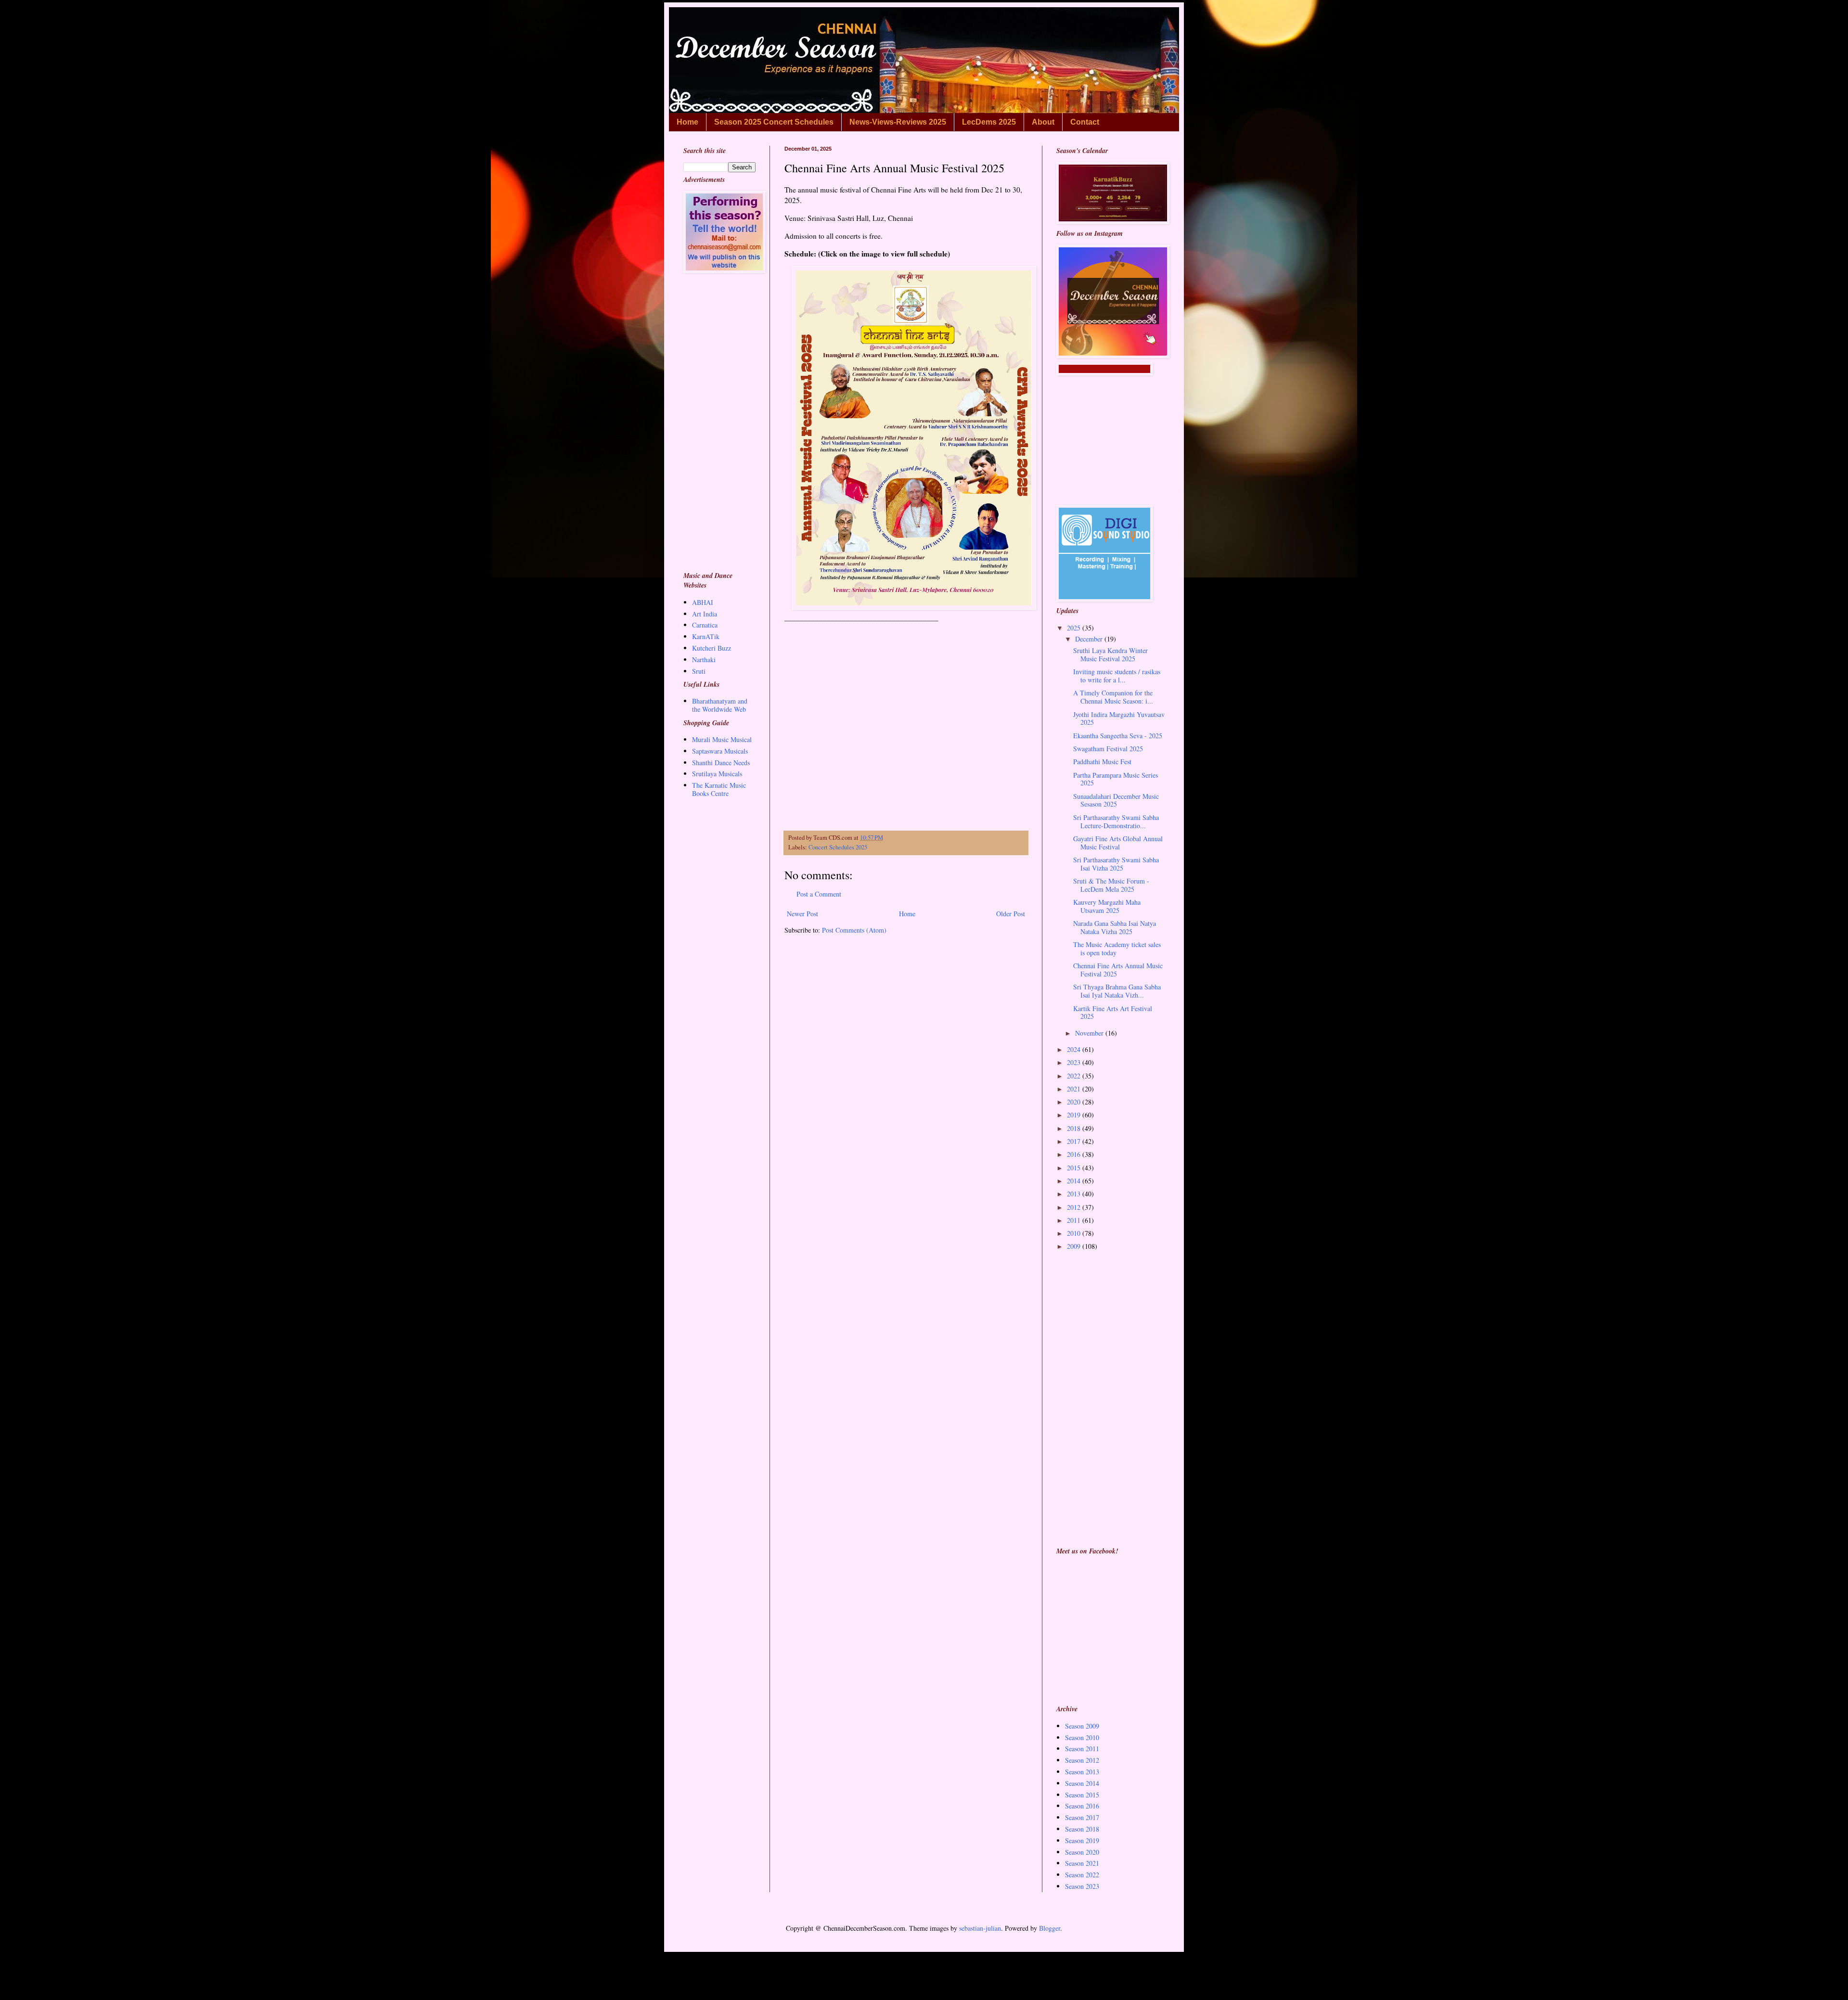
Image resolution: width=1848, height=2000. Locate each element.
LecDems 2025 (989, 122)
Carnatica (705, 625)
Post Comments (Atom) (854, 930)
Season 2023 (1082, 1886)
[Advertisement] (906, 736)
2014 (1075, 1181)
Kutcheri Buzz (712, 648)
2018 (1075, 1128)
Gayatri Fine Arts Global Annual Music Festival (1118, 843)
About (1043, 122)
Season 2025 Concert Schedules (774, 122)
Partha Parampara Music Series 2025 (1116, 779)
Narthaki (704, 660)
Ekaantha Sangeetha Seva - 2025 (1118, 736)
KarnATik (706, 636)
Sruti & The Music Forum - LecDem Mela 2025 (1111, 885)
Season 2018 (1082, 1829)
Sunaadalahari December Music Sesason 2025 (1116, 800)
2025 (1075, 628)
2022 (1075, 1076)
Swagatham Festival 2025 (1108, 749)
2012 (1075, 1207)
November (1090, 1033)
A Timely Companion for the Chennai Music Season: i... (1113, 697)
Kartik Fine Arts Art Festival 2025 (1113, 1013)
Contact (1085, 122)
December (1090, 639)
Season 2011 (1082, 1749)
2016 (1075, 1154)
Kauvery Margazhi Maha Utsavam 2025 (1107, 906)
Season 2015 (1082, 1795)
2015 (1075, 1168)
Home (687, 122)
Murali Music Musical (722, 739)
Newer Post (802, 914)
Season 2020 (1082, 1852)
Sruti (699, 671)
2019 (1075, 1115)
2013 (1075, 1194)
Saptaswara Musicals (720, 751)
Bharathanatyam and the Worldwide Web (720, 705)
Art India (705, 614)
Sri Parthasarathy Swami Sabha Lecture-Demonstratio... (1116, 821)
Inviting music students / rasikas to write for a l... (1117, 676)
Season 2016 (1082, 1806)
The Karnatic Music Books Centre (719, 789)
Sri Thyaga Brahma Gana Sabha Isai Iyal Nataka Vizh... (1117, 991)
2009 (1075, 1246)
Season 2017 (1082, 1817)
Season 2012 (1082, 1760)
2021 (1075, 1089)
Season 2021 (1082, 1863)
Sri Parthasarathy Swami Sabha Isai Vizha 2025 (1116, 864)
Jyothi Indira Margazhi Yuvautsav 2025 (1119, 718)
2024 (1075, 1049)
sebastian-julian (980, 1928)
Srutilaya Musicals (717, 774)
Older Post (1011, 914)
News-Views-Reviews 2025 (898, 122)
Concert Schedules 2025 (838, 847)
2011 (1075, 1220)
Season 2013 (1082, 1772)
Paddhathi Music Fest (1102, 762)
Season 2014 (1082, 1783)
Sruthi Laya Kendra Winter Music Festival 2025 (1110, 654)
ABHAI (703, 602)
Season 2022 (1082, 1875)
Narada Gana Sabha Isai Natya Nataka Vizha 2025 (1115, 927)
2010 (1075, 1233)
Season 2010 (1082, 1737)
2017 (1075, 1141)
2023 (1075, 1062)
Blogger (1050, 1928)
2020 (1075, 1102)
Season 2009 (1082, 1726)
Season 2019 (1082, 1840)
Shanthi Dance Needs (721, 763)
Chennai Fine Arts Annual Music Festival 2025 (1118, 970)
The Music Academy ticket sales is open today (1117, 949)
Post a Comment (819, 894)
